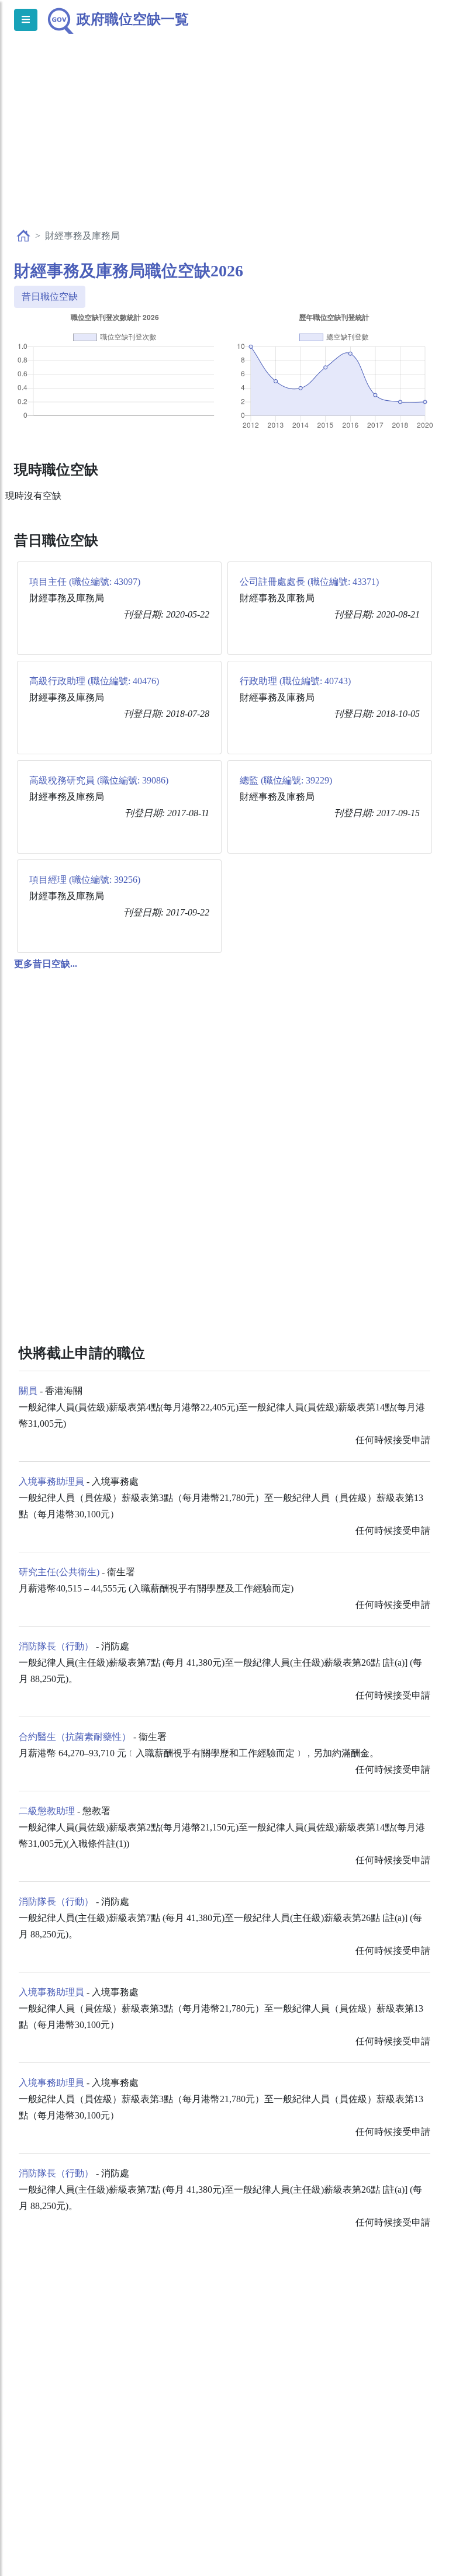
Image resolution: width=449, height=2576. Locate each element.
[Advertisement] (224, 144)
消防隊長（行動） (56, 1646)
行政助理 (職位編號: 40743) (295, 681)
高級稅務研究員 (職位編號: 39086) (99, 780)
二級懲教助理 (47, 1811)
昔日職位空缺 (50, 297)
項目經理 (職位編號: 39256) (85, 880)
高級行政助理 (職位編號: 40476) (94, 681)
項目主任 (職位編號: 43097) (85, 582)
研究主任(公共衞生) (59, 1572)
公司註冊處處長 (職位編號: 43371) (309, 582)
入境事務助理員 (51, 1481)
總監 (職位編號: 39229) (286, 780)
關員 (28, 1391)
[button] (46, 964)
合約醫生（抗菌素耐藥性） (75, 1737)
